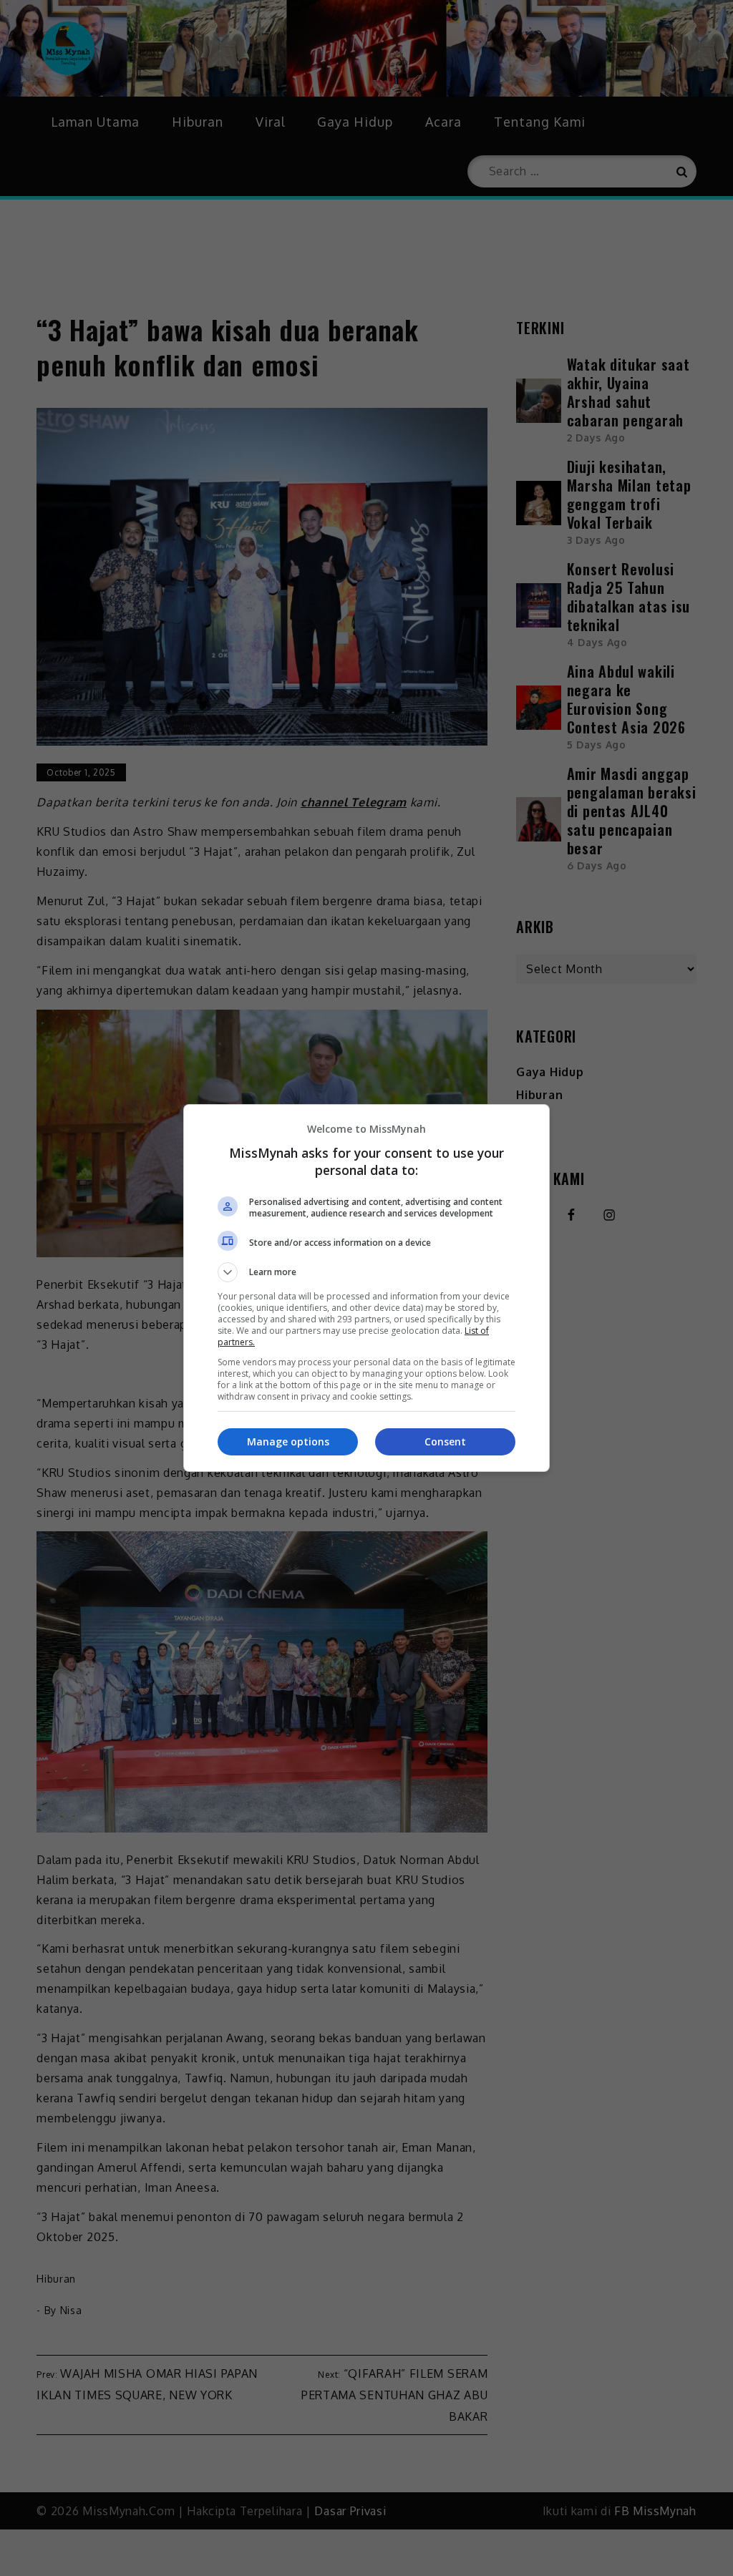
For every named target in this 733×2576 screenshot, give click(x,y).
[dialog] (366, 1288)
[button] (366, 1272)
